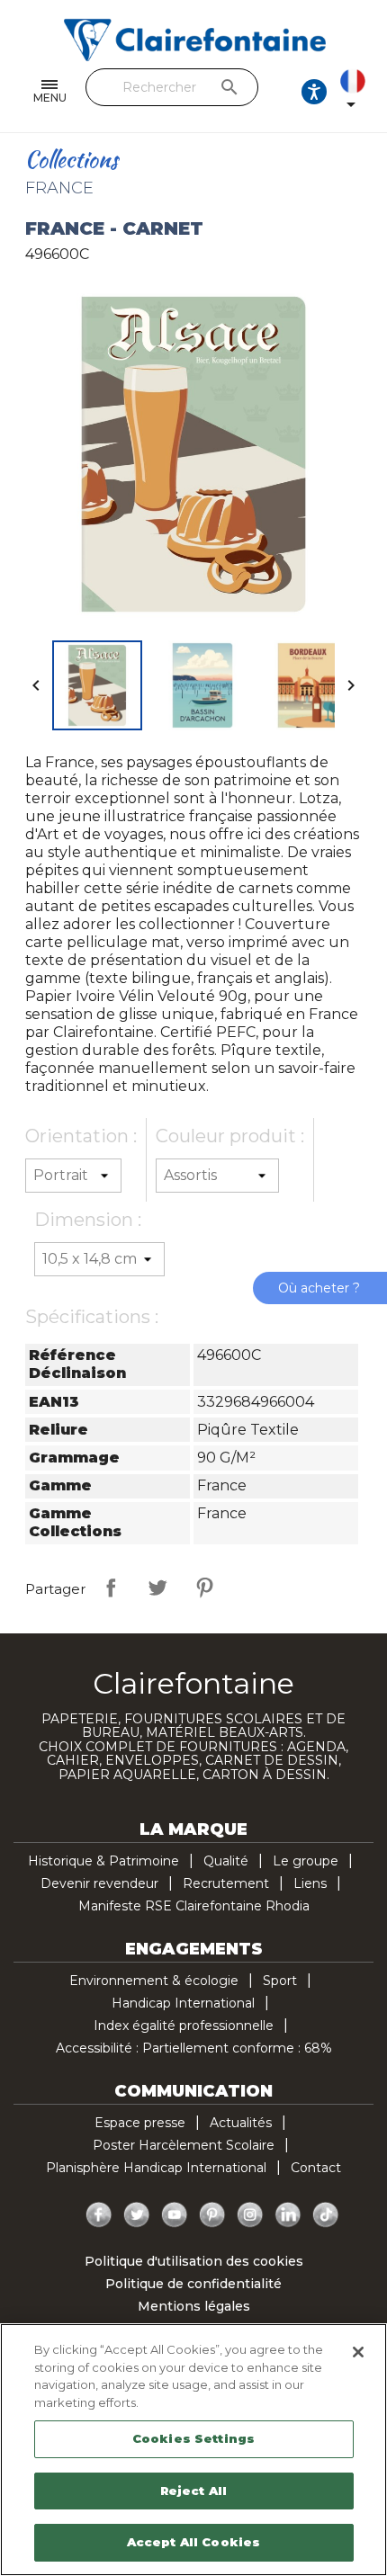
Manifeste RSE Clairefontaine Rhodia (194, 1906)
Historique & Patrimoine (103, 1861)
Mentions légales (194, 2306)
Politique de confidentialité (193, 2284)
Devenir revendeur (99, 1883)
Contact (316, 2168)
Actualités (241, 2123)
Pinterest (204, 1588)
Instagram (250, 2215)
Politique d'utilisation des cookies (194, 2261)
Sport (280, 1981)
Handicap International (183, 2003)
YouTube (175, 2215)
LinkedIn (288, 2215)
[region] (193, 2450)
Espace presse (140, 2123)
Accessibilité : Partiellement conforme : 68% (194, 2048)
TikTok (326, 2215)
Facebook (99, 2215)
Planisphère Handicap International (156, 2168)
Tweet (157, 1588)
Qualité (226, 1861)
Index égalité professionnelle (184, 2026)
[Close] (358, 2352)
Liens (310, 1883)
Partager (111, 1588)
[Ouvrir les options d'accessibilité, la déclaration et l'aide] (314, 92)
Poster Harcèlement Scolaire (184, 2145)
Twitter (137, 2215)
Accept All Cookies (193, 2542)
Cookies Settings (193, 2438)
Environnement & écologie (154, 1981)
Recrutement (226, 1883)
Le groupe (306, 1861)
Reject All (193, 2491)
